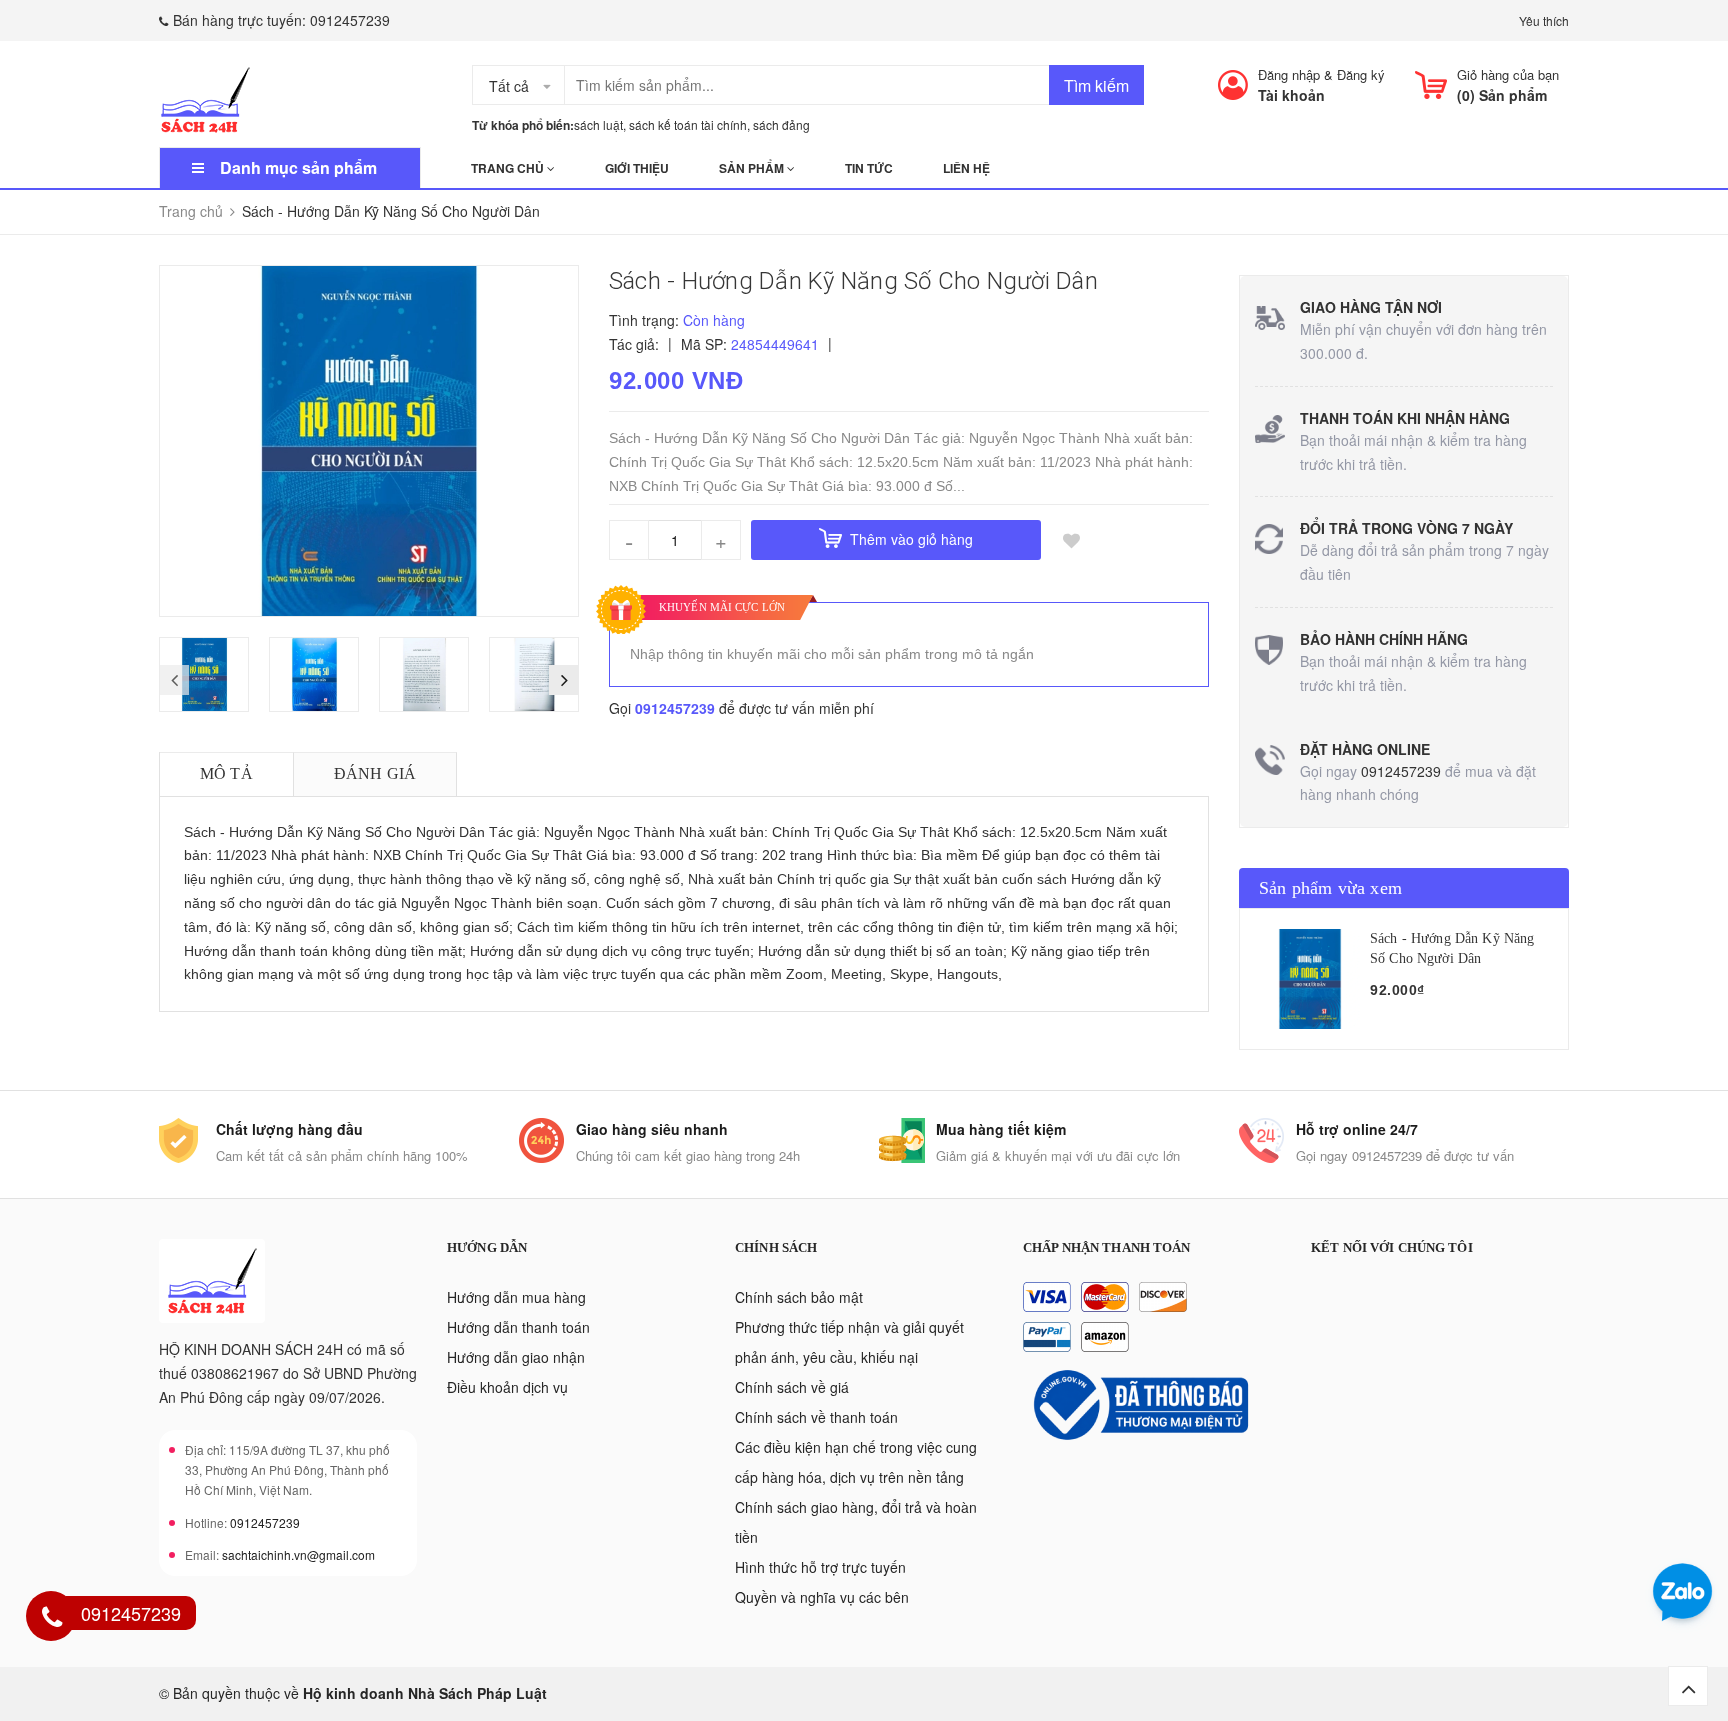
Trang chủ (509, 168)
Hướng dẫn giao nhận (516, 1357)
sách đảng (781, 124)
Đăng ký (1361, 74)
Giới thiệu (637, 168)
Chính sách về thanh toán (816, 1417)
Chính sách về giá (792, 1387)
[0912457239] (52, 1619)
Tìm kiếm (1096, 85)
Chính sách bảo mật (799, 1297)
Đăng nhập (1289, 74)
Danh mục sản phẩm (298, 167)
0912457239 (350, 20)
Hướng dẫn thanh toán (518, 1327)
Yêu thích (1544, 20)
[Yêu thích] (1071, 540)
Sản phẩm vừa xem (1330, 888)
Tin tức (869, 168)
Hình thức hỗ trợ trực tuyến (820, 1567)
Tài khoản (1291, 95)
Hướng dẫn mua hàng (516, 1297)
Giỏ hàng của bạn (1508, 74)
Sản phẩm (753, 168)
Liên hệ (966, 168)
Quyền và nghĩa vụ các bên (822, 1597)
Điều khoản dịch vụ (507, 1387)
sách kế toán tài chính (688, 124)
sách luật (598, 124)
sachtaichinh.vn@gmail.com (298, 1554)
